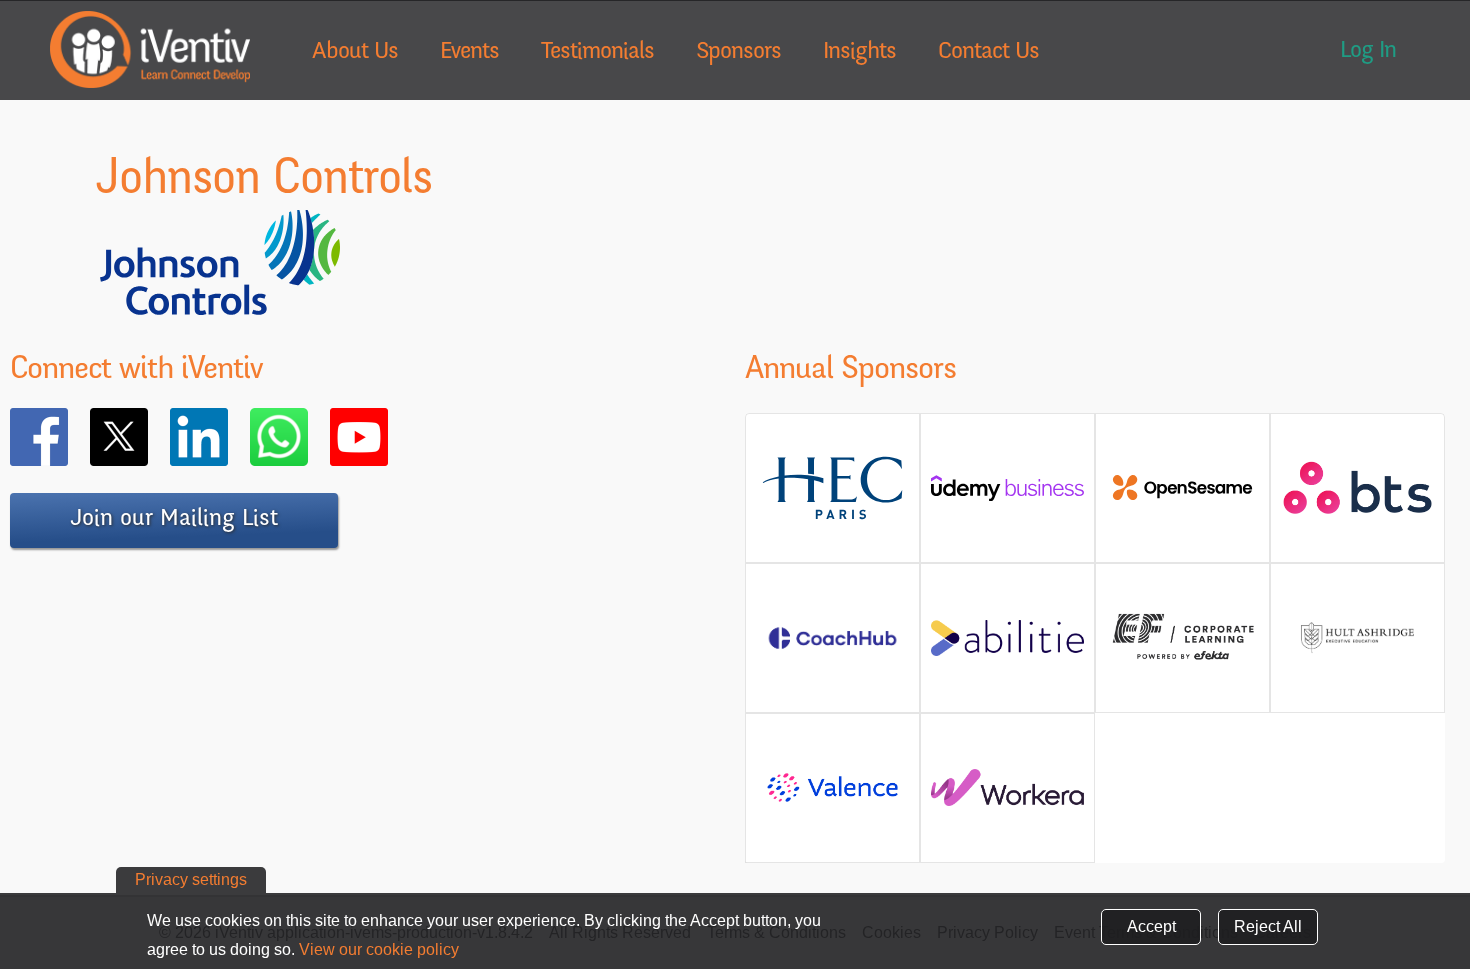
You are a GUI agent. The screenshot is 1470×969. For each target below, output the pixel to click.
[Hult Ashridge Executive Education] (1357, 660)
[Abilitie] (1007, 645)
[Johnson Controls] (220, 307)
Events (469, 53)
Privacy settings (191, 879)
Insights (859, 53)
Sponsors (738, 53)
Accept (1151, 926)
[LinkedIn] (228, 437)
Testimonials (597, 53)
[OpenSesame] (1182, 495)
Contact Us (988, 53)
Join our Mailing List (174, 520)
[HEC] (832, 515)
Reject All (1268, 926)
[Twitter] (148, 437)
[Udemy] (1007, 495)
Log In (1368, 52)
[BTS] (1357, 504)
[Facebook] (68, 437)
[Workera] (1007, 795)
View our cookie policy (379, 949)
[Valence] (832, 800)
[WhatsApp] (308, 437)
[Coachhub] (832, 648)
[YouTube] (388, 437)
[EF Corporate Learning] (1182, 657)
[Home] (150, 49)
